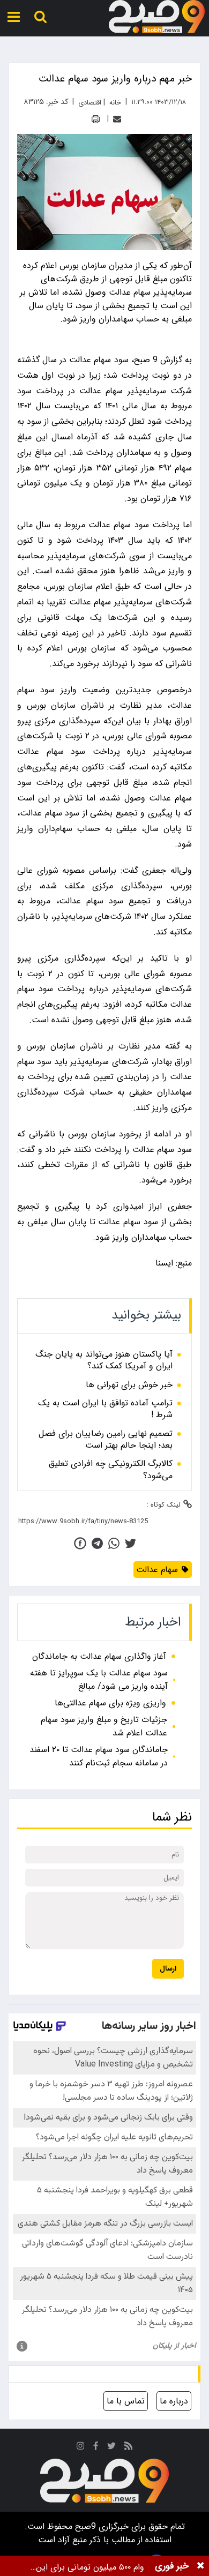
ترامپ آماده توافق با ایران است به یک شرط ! (105, 1409)
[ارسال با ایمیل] (117, 119)
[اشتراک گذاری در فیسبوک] (80, 1543)
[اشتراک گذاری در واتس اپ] (114, 1543)
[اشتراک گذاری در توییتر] (130, 1543)
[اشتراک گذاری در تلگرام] (97, 1543)
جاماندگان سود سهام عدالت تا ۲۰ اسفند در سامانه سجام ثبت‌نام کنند (99, 1756)
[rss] (129, 2448)
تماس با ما (126, 2401)
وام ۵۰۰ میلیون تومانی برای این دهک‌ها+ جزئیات (90, 2567)
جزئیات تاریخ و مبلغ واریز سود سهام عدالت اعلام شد (104, 1726)
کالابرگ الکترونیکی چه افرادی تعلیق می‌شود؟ (111, 1470)
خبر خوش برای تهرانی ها (129, 1385)
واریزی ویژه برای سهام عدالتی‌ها (110, 1703)
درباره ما (174, 2401)
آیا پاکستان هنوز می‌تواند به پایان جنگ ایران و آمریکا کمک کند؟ (104, 1361)
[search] (40, 17)
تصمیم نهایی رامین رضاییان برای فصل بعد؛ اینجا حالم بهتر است (106, 1440)
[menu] (14, 17)
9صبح (84, 2526)
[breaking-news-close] (200, 2566)
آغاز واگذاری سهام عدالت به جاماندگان (99, 1656)
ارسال (168, 1969)
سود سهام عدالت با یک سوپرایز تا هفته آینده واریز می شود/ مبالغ (99, 1680)
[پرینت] (96, 119)
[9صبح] (157, 17)
